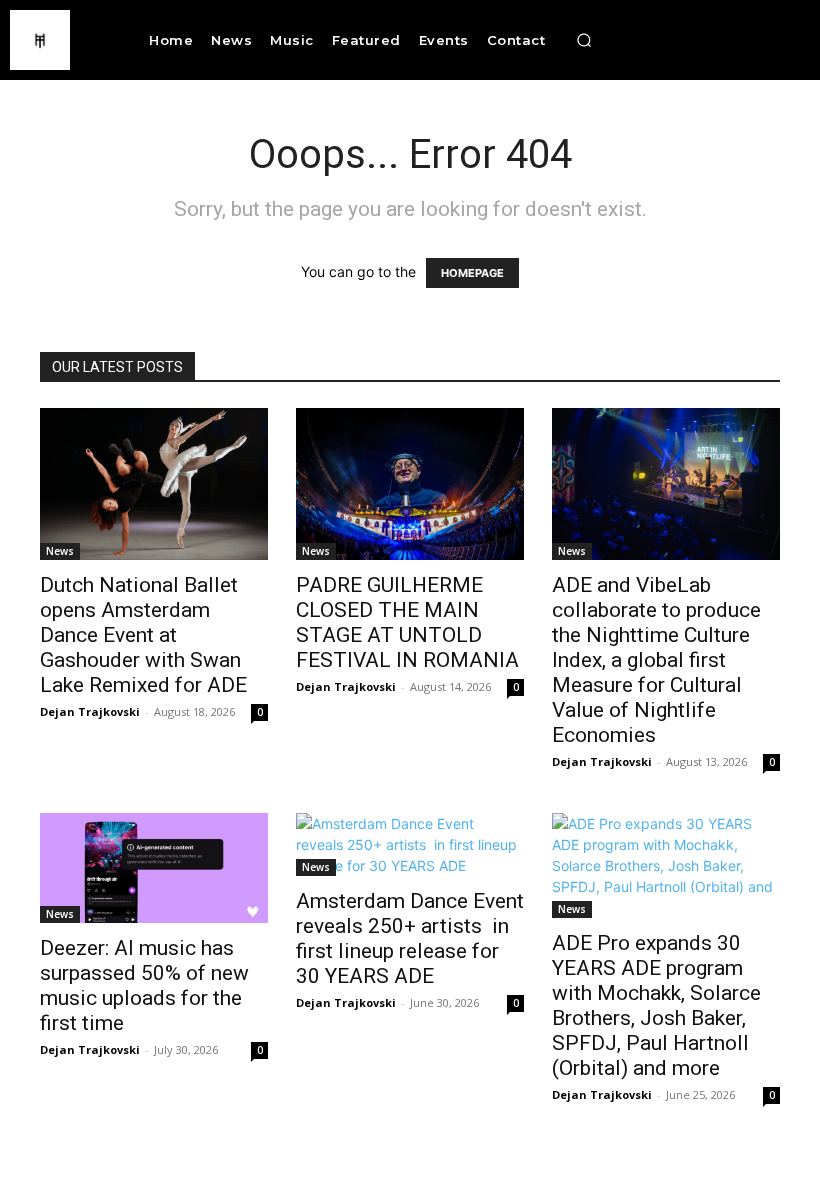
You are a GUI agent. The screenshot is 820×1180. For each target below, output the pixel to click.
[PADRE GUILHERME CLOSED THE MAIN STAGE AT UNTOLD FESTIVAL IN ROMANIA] (410, 484)
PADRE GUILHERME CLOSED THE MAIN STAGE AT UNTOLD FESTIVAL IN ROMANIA (407, 622)
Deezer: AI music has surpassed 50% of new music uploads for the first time (144, 985)
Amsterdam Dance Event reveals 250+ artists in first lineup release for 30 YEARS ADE (410, 938)
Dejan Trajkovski (90, 711)
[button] (584, 40)
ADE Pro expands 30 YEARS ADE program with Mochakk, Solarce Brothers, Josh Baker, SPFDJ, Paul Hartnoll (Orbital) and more (656, 1005)
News (60, 551)
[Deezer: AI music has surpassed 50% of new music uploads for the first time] (154, 868)
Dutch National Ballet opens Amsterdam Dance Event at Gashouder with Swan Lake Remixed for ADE (146, 635)
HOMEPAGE (472, 273)
